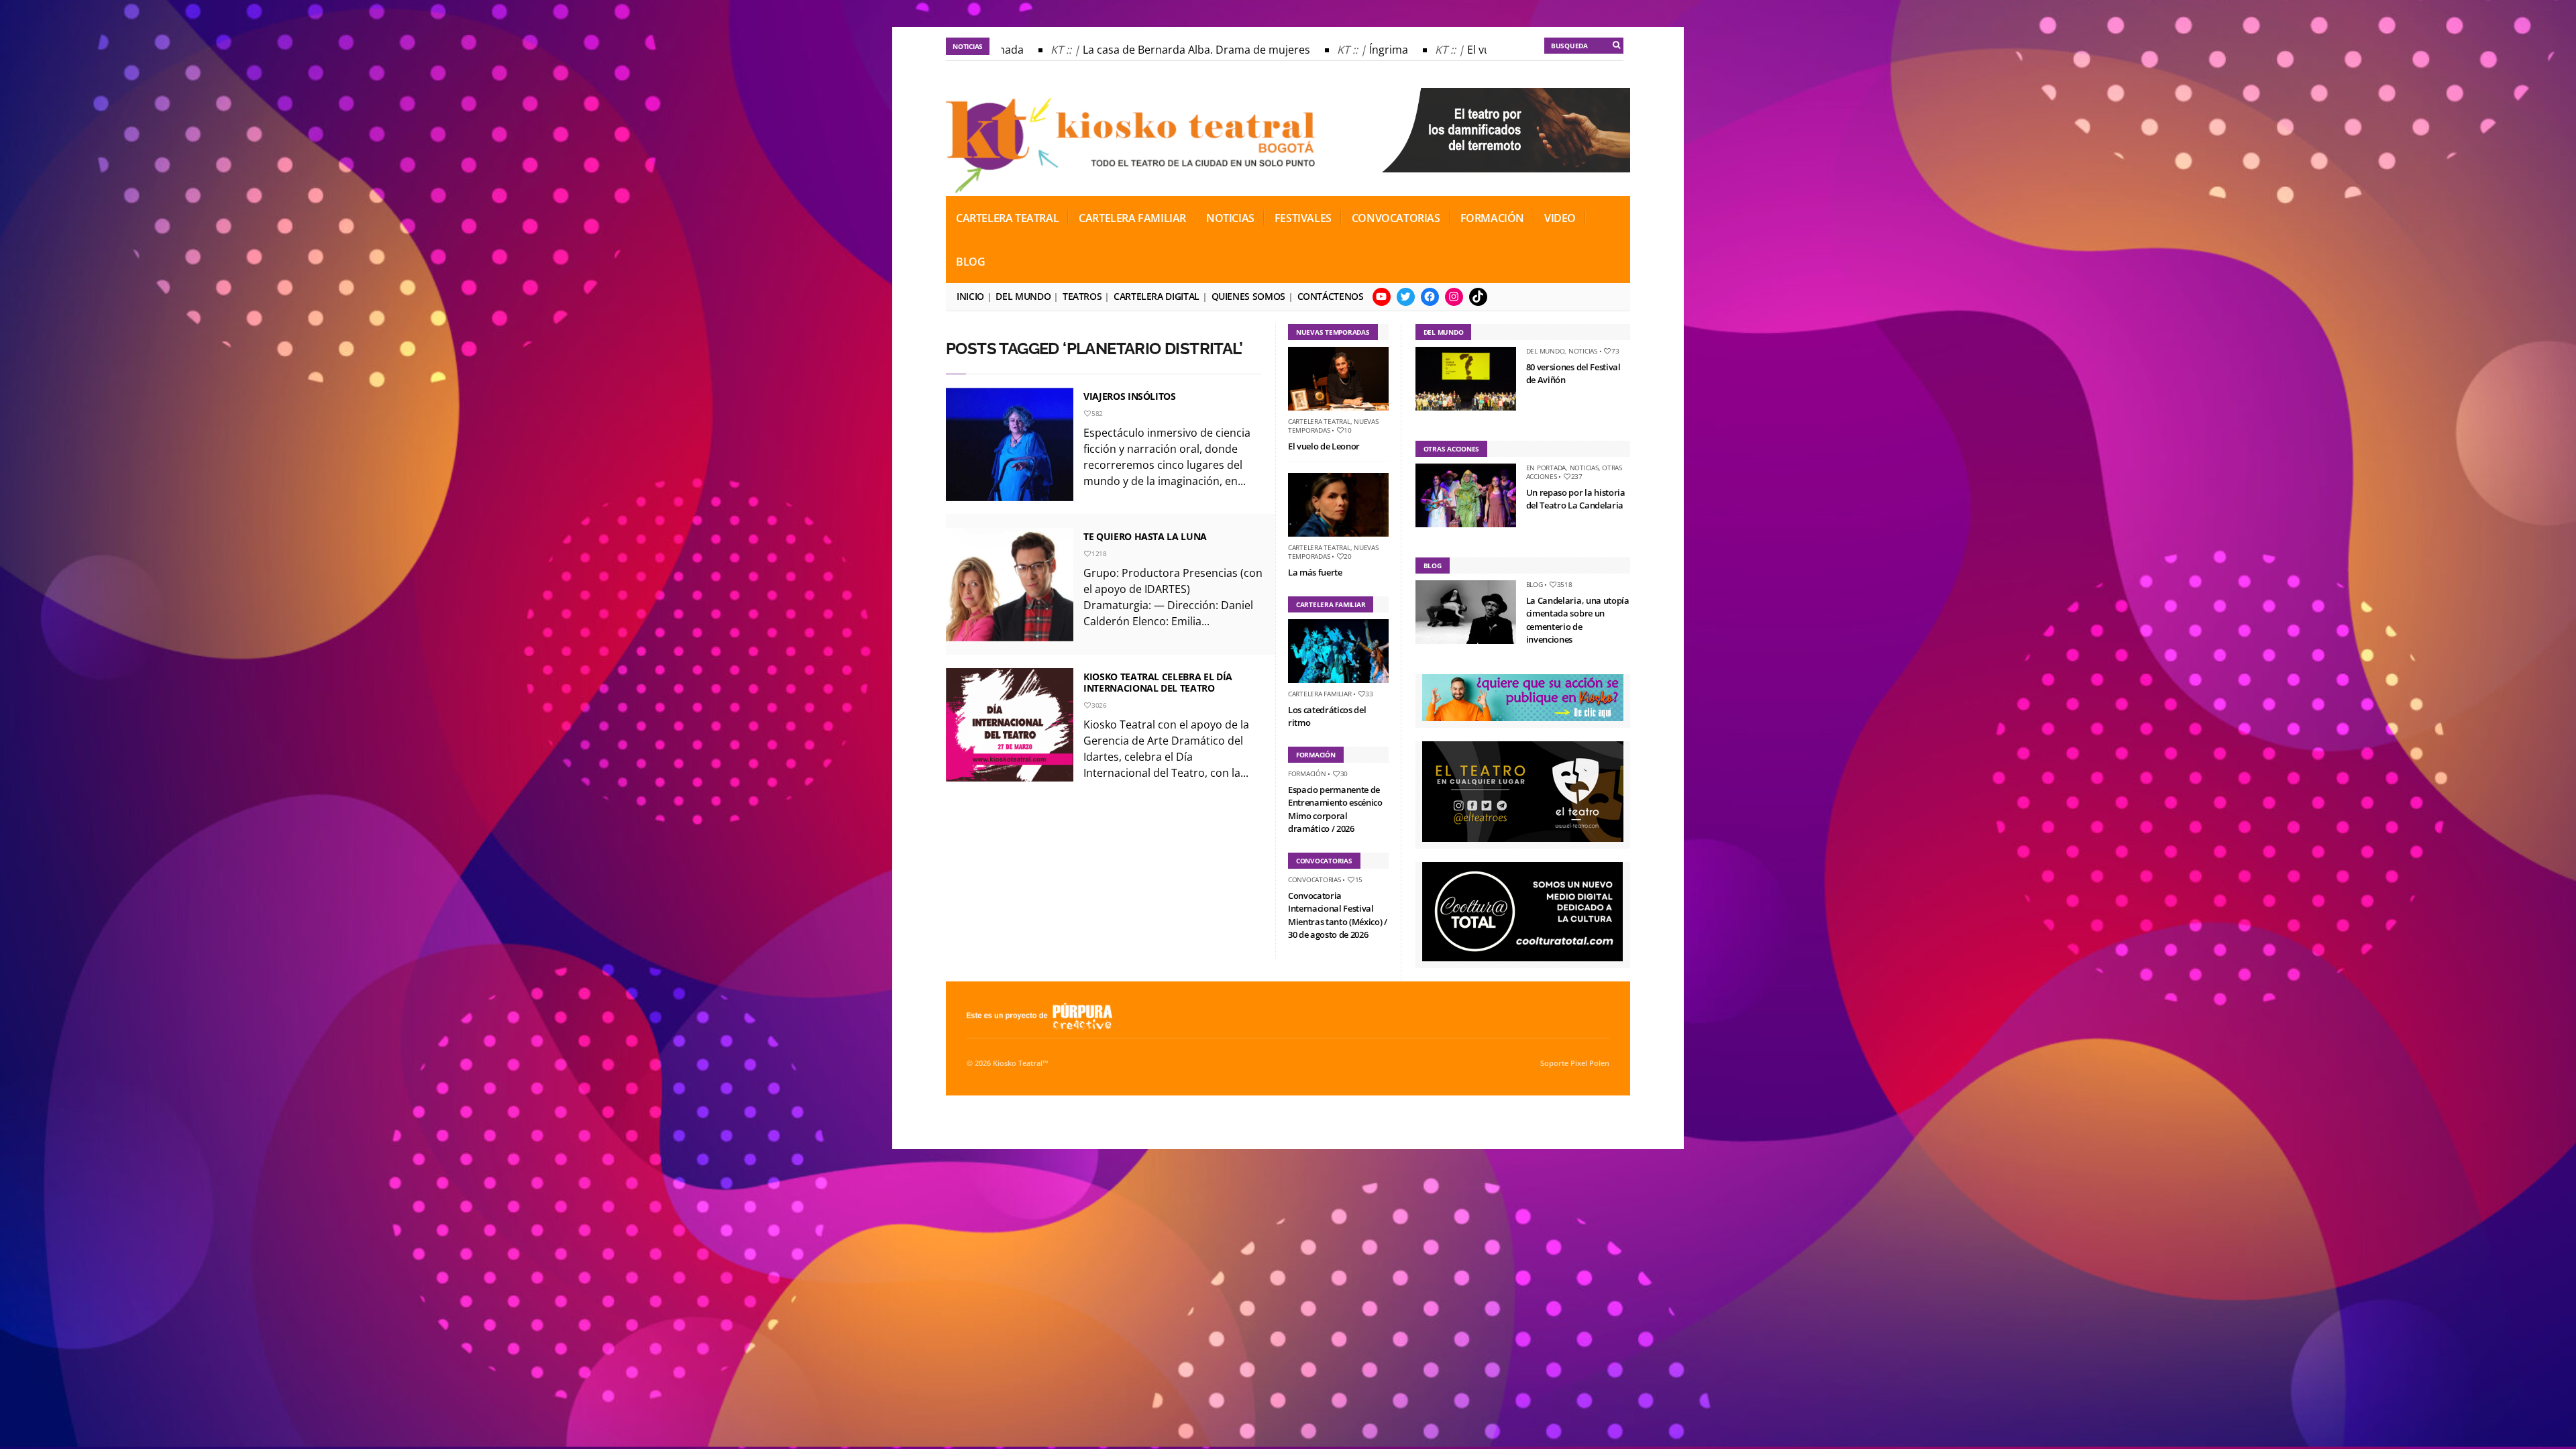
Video (1560, 218)
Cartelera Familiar (1132, 218)
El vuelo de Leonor (1474, 50)
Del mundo (1023, 296)
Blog (970, 262)
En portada (1546, 468)
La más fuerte (1315, 572)
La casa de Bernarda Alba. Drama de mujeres (1157, 50)
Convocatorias (1396, 218)
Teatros (1082, 296)
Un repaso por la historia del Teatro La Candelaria (1576, 499)
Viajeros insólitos (1130, 396)
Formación (1492, 218)
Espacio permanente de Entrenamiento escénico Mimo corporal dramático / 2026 (1335, 809)
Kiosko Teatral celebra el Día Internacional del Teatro (1158, 682)
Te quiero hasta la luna (1145, 536)
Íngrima (1349, 50)
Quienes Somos (1248, 296)
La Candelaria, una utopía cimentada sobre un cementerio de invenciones (1578, 620)
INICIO (970, 296)
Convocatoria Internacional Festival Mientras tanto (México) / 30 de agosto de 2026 (1338, 915)
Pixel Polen (1590, 1063)
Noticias (1230, 218)
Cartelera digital (1157, 296)
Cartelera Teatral (1007, 218)
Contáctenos (1331, 296)
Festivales (1303, 218)
